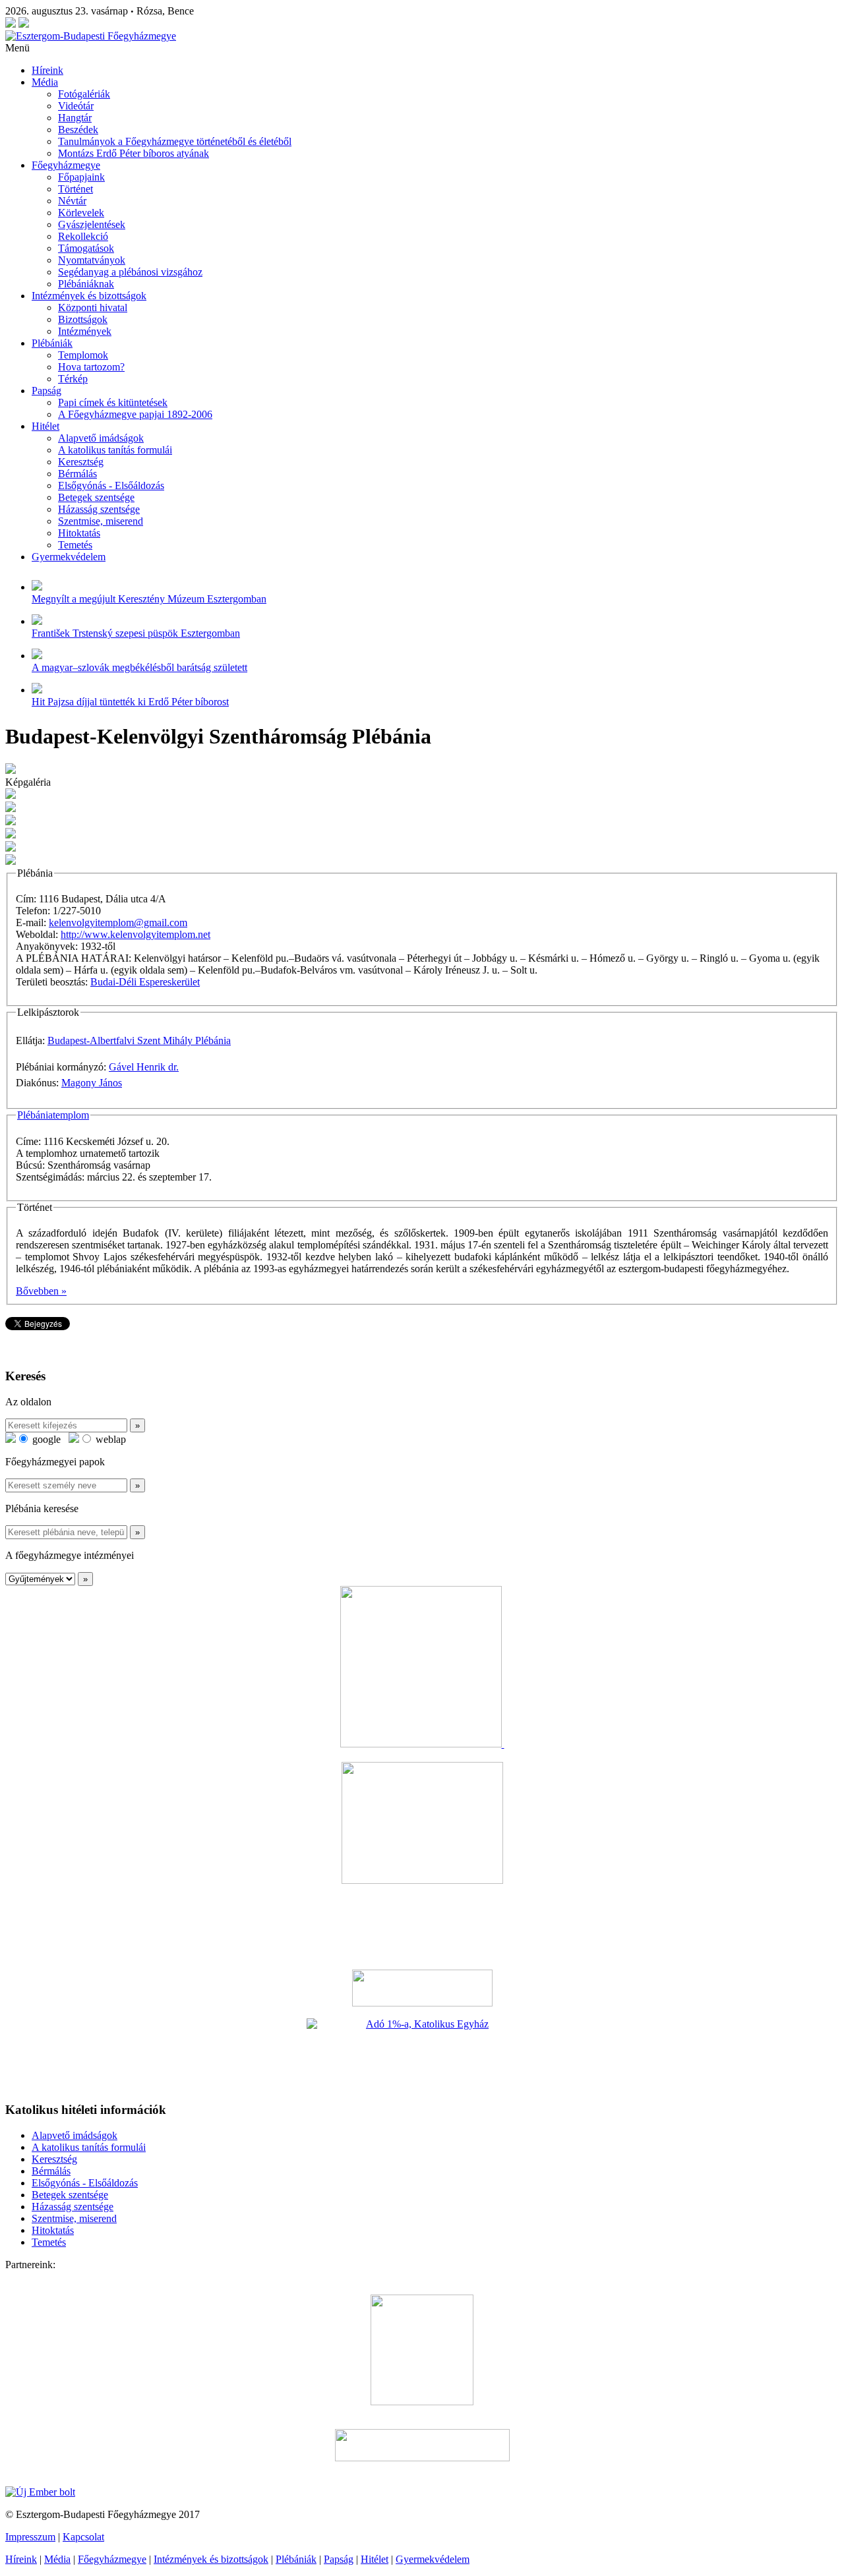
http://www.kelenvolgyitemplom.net (136, 934)
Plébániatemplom (53, 1115)
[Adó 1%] (422, 2055)
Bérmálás (77, 474)
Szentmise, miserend (101, 521)
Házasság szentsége (99, 509)
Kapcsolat (83, 2537)
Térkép (73, 379)
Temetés (75, 545)
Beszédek (78, 130)
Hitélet (45, 426)
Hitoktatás (79, 533)
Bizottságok (83, 319)
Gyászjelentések (92, 224)
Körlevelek (81, 213)
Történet (75, 189)
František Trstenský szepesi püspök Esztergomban (136, 633)
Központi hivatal (93, 307)
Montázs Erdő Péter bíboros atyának (134, 153)
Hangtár (75, 118)
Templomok (83, 355)
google (45, 1439)
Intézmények (85, 331)
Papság (46, 391)
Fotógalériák (84, 94)
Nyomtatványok (92, 260)
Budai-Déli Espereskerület (145, 982)
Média (45, 82)
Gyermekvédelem (69, 557)
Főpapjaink (81, 177)
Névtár (72, 201)
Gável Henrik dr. (144, 1067)
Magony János (92, 1083)
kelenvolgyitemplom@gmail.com (118, 922)
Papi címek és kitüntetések (113, 402)
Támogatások (86, 248)
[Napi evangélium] (422, 1988)
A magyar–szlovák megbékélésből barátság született (139, 667)
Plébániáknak (86, 284)
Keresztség (81, 462)
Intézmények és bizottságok (89, 296)
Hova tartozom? (91, 367)
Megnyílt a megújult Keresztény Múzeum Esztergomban (149, 599)
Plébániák (52, 343)
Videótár (76, 106)
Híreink (47, 70)
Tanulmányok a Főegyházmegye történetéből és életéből (175, 141)
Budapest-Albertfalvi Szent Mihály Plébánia (139, 1040)
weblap (109, 1439)
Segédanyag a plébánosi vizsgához (130, 272)
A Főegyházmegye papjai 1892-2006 (135, 414)
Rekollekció (83, 236)
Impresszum (30, 2537)
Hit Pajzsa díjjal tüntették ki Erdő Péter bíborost (130, 702)
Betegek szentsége (96, 497)
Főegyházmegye (66, 165)
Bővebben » (41, 1291)
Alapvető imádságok (101, 438)
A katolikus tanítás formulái (115, 450)
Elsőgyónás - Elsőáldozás (111, 485)
